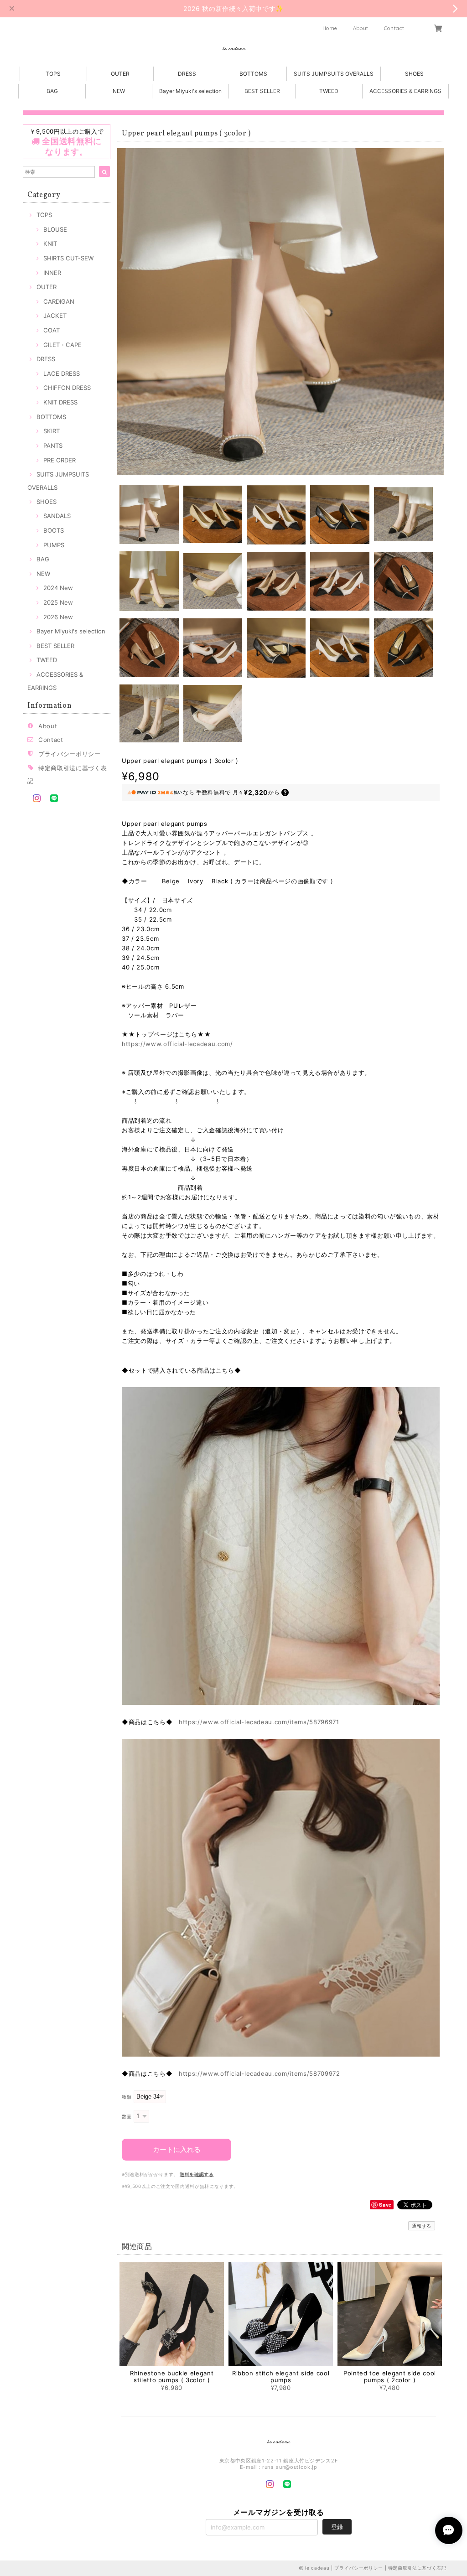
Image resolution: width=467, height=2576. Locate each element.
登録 (337, 2527)
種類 (127, 2097)
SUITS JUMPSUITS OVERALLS (334, 74)
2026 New (58, 617)
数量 (127, 2117)
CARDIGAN (59, 301)
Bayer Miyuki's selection (190, 91)
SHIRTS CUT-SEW (68, 258)
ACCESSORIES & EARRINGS (405, 91)
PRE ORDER (60, 460)
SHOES (414, 74)
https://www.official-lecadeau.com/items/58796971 (259, 1722)
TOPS (53, 74)
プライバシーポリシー (70, 754)
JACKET (55, 316)
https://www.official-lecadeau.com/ (177, 1044)
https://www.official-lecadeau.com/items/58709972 (259, 2073)
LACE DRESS (62, 373)
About (361, 28)
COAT (52, 330)
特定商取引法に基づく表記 (417, 2568)
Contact (394, 28)
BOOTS (54, 530)
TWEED (329, 91)
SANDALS (57, 516)
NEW (119, 91)
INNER (52, 273)
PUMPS (54, 545)
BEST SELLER (262, 91)
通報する (422, 2226)
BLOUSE (55, 229)
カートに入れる (177, 2149)
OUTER (120, 74)
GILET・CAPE (62, 345)
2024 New (58, 588)
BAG (52, 91)
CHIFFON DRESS (67, 388)
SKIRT (52, 431)
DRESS (187, 74)
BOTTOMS (253, 74)
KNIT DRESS (60, 402)
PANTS (53, 446)
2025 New (58, 602)
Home (330, 28)
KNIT (50, 244)
